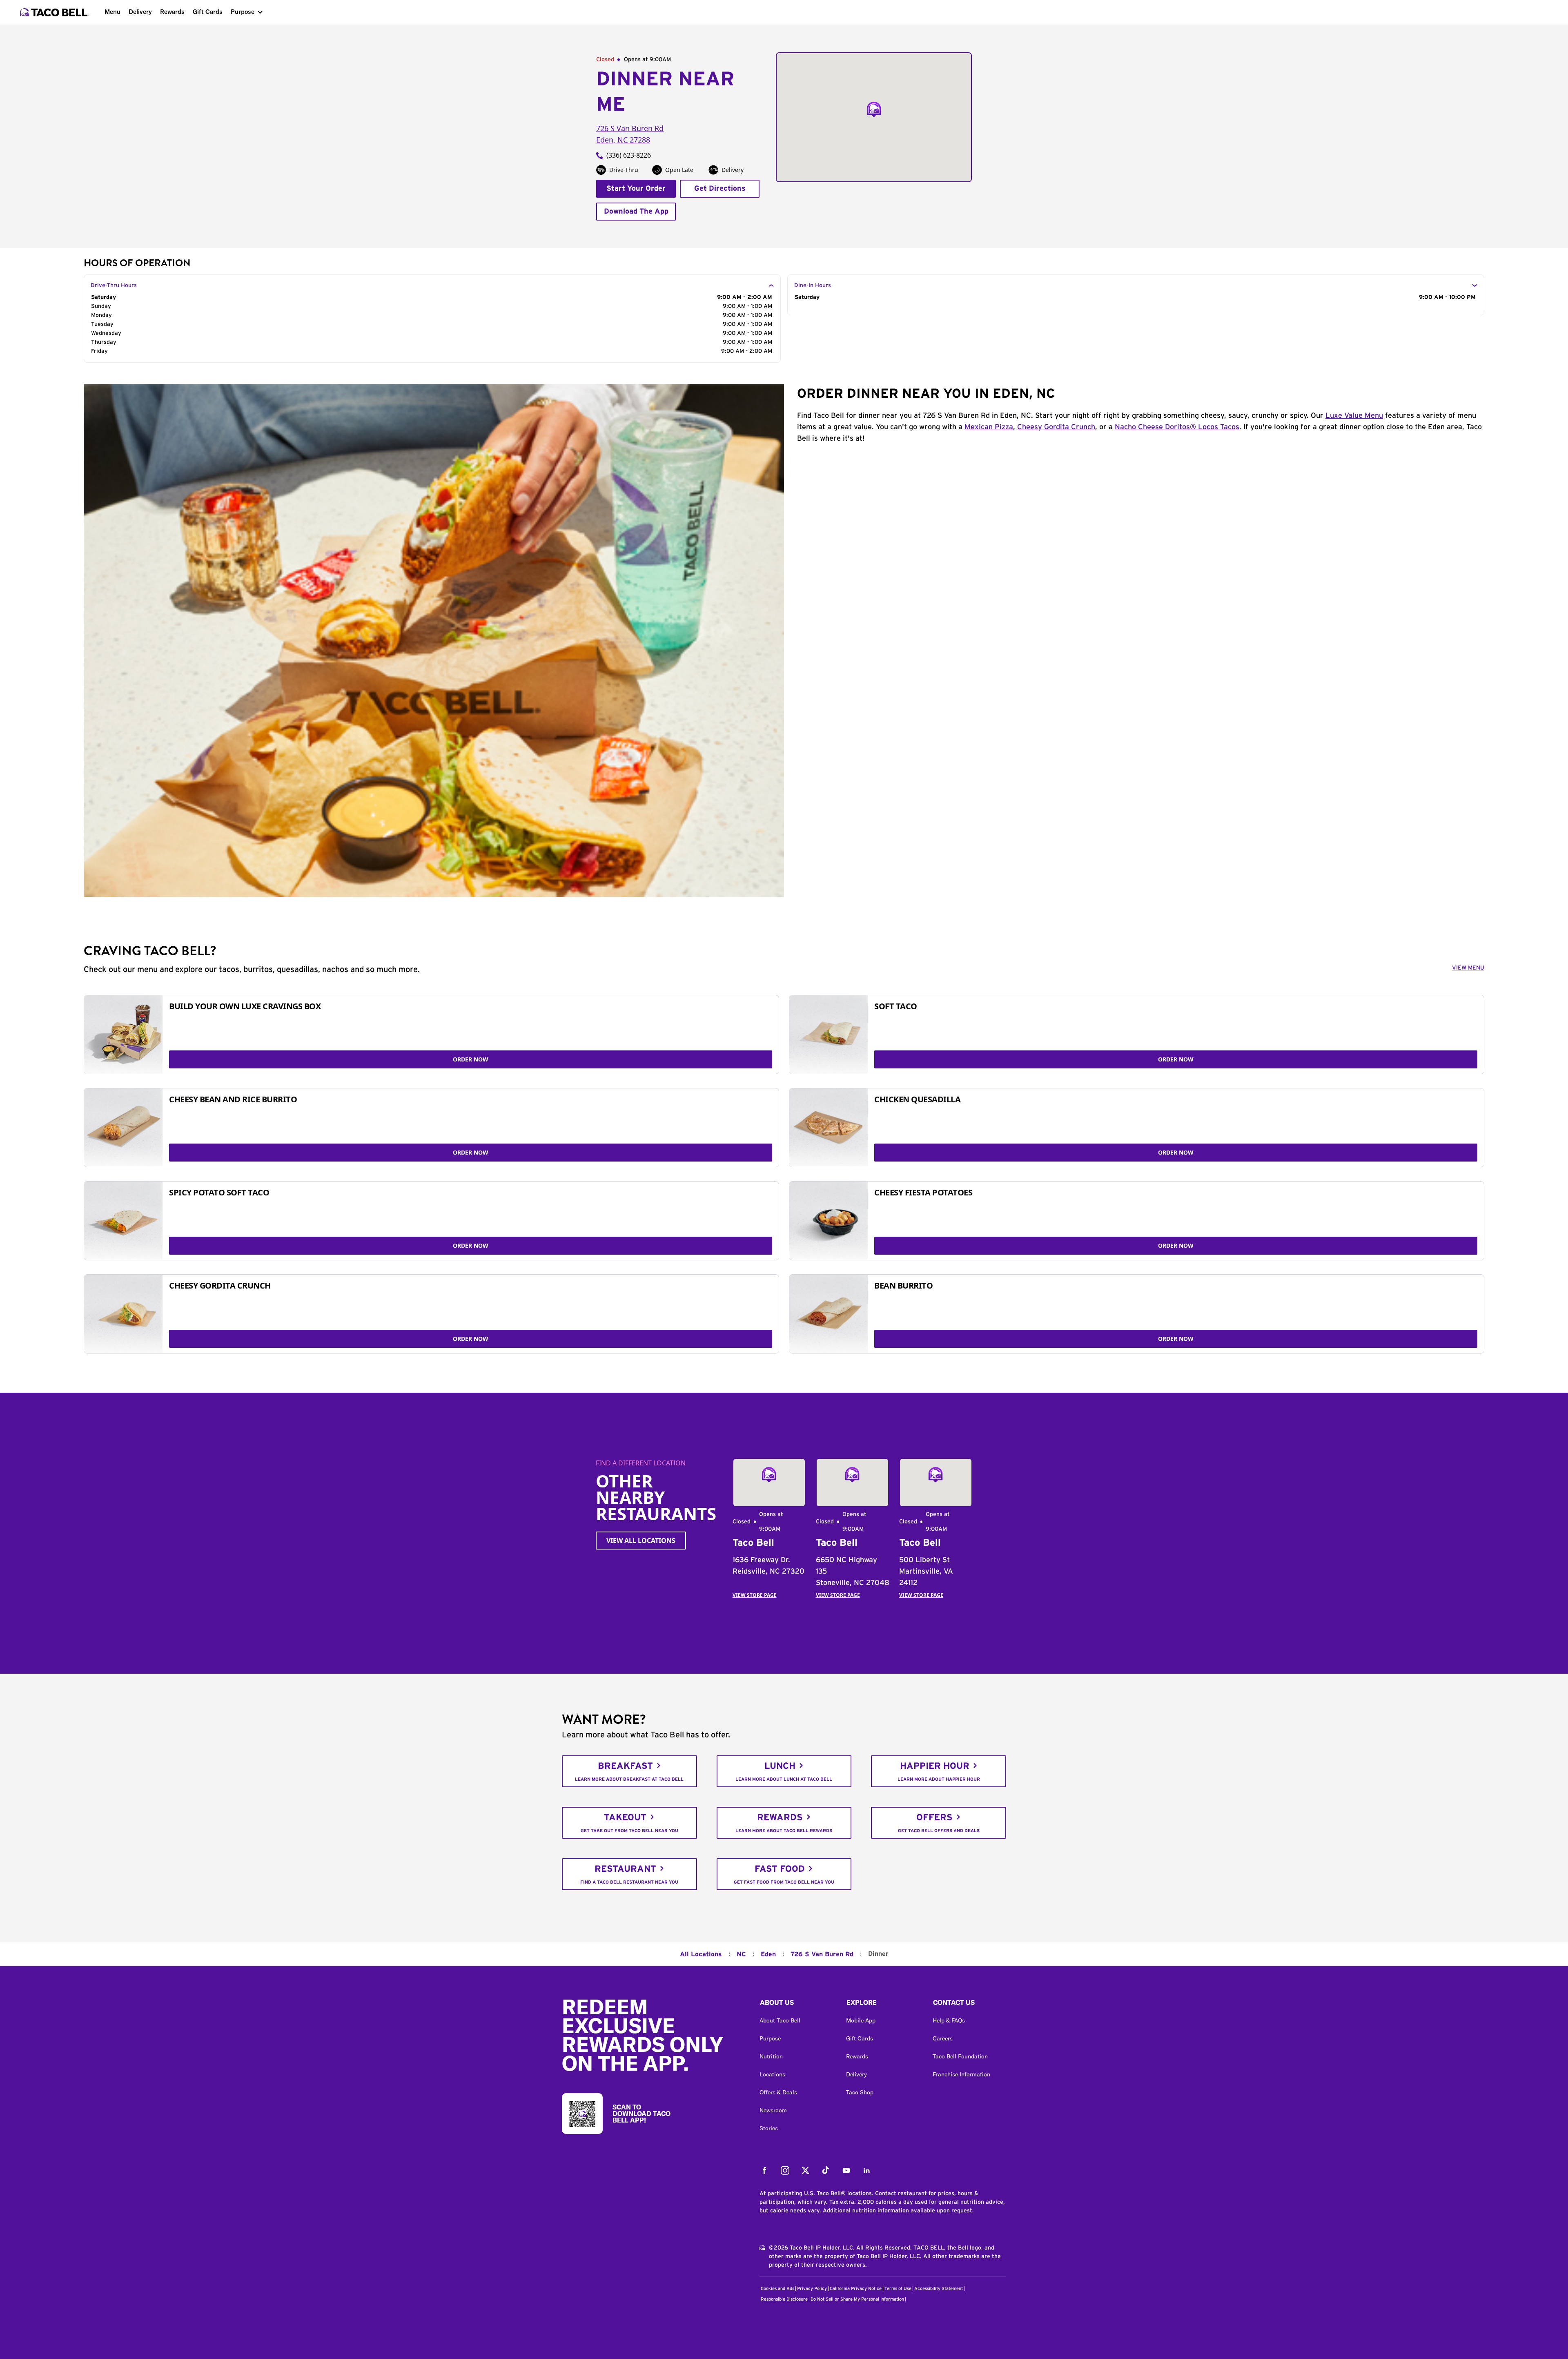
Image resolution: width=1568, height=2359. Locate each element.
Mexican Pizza (989, 427)
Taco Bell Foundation (960, 2056)
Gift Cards (208, 12)
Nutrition (771, 2056)
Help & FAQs (949, 2020)
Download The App (636, 212)
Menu (112, 12)
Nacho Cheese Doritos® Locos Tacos (1177, 427)
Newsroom (773, 2110)
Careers (943, 2038)
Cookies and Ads (777, 2289)
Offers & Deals (778, 2092)
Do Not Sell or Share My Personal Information (857, 2299)
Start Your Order (636, 189)
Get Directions (720, 189)
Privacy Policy (812, 2289)
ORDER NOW (471, 1059)
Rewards (172, 12)
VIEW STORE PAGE (755, 1595)
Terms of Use (898, 2289)
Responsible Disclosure (784, 2299)
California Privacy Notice (856, 2289)
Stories (769, 2128)
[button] (796, 2004)
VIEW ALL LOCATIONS (641, 1541)
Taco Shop (860, 2092)
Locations (772, 2074)
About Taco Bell (780, 2020)
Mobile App (861, 2020)
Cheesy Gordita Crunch (1056, 427)
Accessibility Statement (939, 2289)
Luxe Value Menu (1354, 416)
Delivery (140, 12)
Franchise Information (961, 2074)
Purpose (243, 12)
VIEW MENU (1468, 968)
